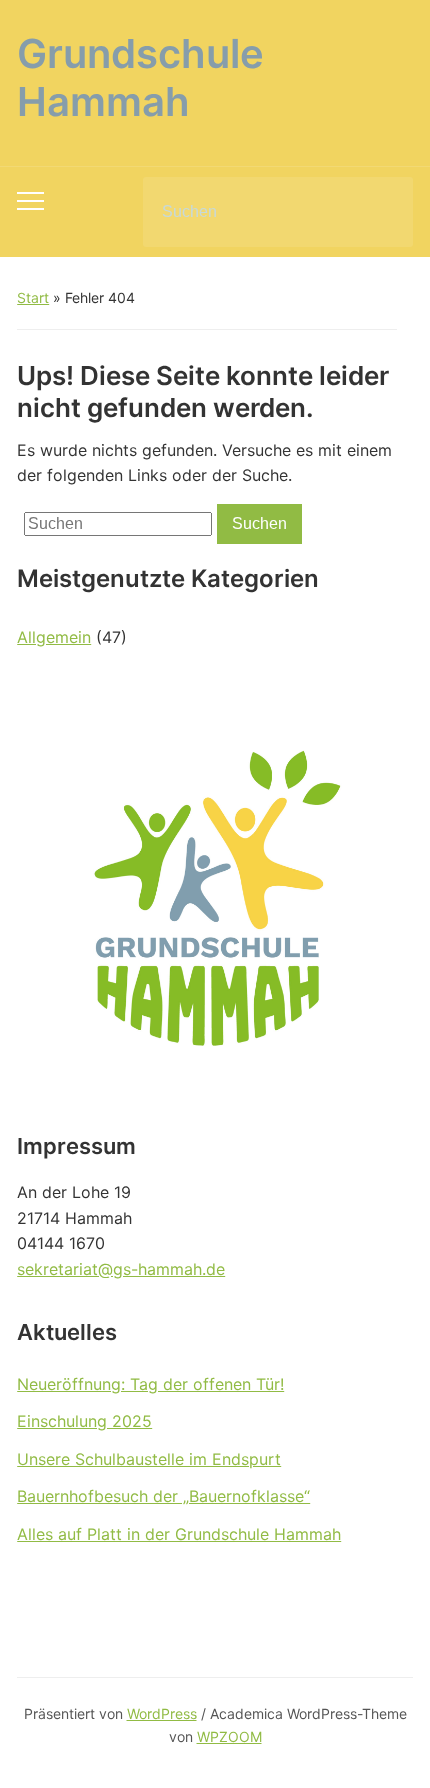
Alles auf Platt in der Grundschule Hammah (179, 1534)
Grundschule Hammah (140, 77)
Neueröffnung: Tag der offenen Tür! (150, 1384)
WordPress (162, 1713)
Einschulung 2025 (84, 1421)
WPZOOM (229, 1736)
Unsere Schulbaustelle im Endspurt (149, 1459)
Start (33, 297)
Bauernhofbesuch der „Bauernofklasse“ (163, 1496)
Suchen (381, 212)
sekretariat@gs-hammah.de (121, 1269)
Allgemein (54, 637)
